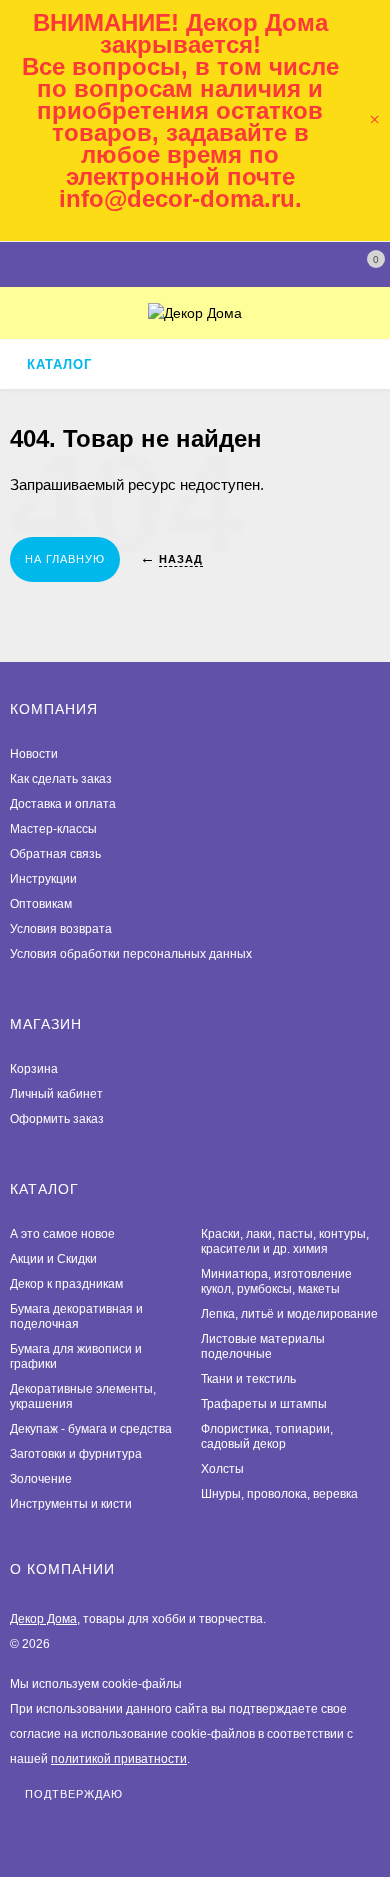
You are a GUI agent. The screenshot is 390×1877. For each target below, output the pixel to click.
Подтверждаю (74, 1794)
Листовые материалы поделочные (263, 1346)
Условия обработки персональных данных (131, 954)
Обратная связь (55, 854)
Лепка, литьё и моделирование (289, 1314)
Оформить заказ (57, 1119)
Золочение (41, 1479)
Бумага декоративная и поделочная (76, 1316)
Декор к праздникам (66, 1284)
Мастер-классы (53, 829)
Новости (34, 754)
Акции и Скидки (53, 1259)
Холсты (222, 1469)
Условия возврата (61, 929)
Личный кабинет (56, 1094)
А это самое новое (62, 1234)
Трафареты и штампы (264, 1404)
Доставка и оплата (63, 804)
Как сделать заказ (61, 779)
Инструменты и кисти (71, 1504)
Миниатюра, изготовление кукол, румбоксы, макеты (276, 1281)
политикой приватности (119, 1759)
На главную (65, 559)
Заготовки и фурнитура (76, 1454)
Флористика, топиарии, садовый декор (267, 1436)
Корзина (34, 1069)
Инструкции (43, 879)
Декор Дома (43, 1619)
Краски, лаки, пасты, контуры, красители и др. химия (285, 1241)
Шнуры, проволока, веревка (279, 1494)
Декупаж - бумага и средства (91, 1429)
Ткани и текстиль (248, 1379)
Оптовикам (41, 904)
